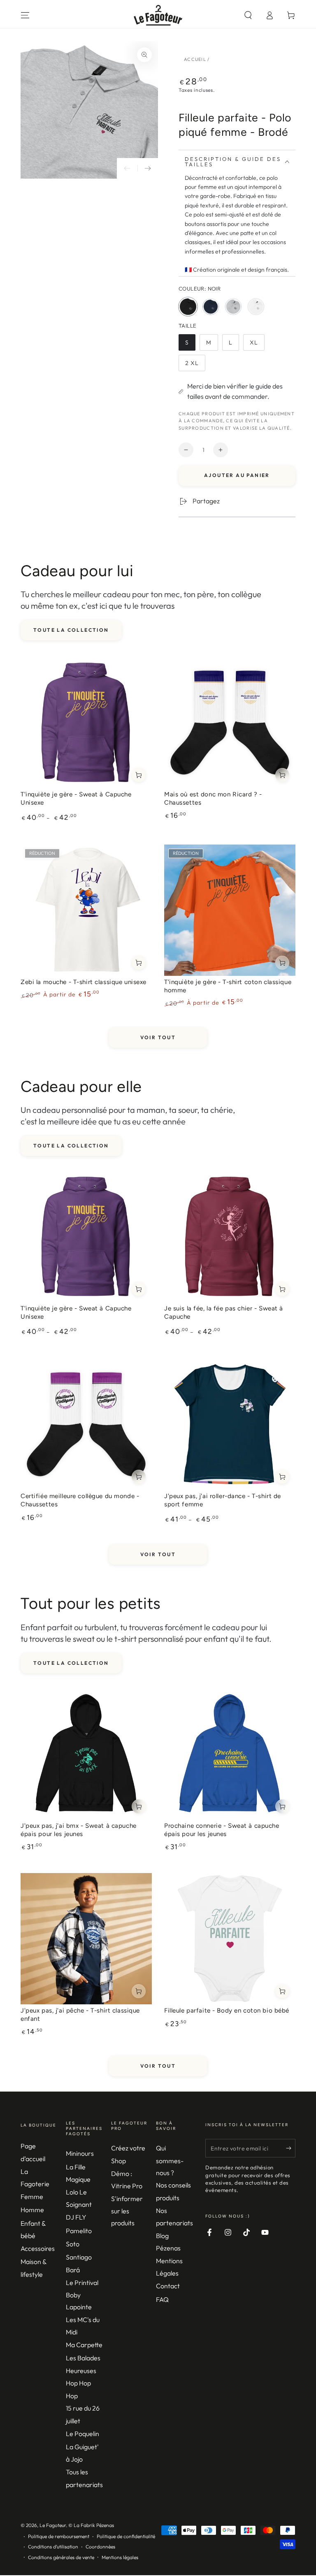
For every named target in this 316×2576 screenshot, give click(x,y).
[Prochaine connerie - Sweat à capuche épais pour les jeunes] (230, 1754)
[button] (248, 15)
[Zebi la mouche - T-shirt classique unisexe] (86, 910)
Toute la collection (71, 630)
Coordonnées (100, 2547)
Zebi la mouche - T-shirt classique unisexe (84, 982)
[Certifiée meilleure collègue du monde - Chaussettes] (86, 1424)
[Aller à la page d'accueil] (158, 15)
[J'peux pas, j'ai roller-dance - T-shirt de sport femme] (230, 1424)
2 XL (195, 365)
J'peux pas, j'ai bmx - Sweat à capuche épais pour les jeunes (79, 1830)
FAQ (162, 2299)
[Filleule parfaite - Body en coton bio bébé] (230, 1939)
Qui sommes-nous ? (170, 2160)
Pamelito (79, 2231)
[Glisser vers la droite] (148, 168)
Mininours (80, 2153)
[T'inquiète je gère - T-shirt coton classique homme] (230, 910)
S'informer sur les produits (127, 2211)
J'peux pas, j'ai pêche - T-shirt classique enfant (80, 2015)
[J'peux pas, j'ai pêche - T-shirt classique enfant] (86, 1939)
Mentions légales (120, 2557)
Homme (32, 2210)
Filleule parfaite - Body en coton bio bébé (227, 2011)
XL (257, 345)
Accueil (195, 59)
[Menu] (25, 15)
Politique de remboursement (59, 2536)
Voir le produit (139, 775)
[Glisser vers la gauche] (127, 168)
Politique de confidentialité (126, 2536)
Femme (32, 2197)
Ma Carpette (84, 2345)
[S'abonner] (291, 2148)
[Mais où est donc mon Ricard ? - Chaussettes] (230, 723)
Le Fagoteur (53, 2525)
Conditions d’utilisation (53, 2547)
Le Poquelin (82, 2434)
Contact (168, 2286)
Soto (73, 2244)
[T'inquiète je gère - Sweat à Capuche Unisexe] (86, 723)
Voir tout (158, 1037)
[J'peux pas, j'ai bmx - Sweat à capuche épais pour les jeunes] (86, 1754)
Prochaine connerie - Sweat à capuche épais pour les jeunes (222, 1830)
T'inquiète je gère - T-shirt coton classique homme (228, 986)
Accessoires (38, 2248)
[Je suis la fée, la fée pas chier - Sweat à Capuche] (230, 1237)
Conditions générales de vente (61, 2557)
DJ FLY (76, 2217)
